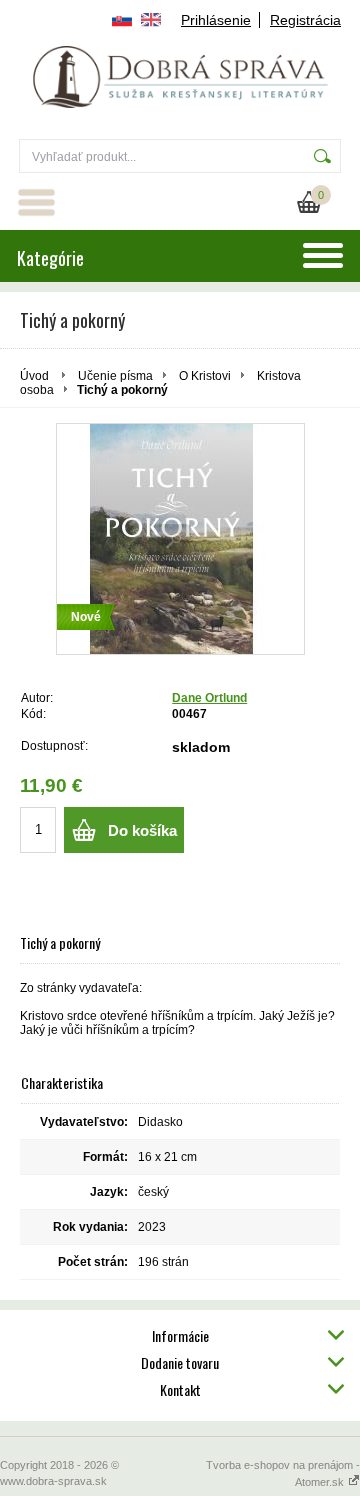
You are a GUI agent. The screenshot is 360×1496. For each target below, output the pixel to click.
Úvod (34, 376)
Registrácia (305, 20)
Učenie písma (115, 376)
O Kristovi (205, 376)
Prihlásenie (216, 20)
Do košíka (142, 830)
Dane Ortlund (209, 698)
